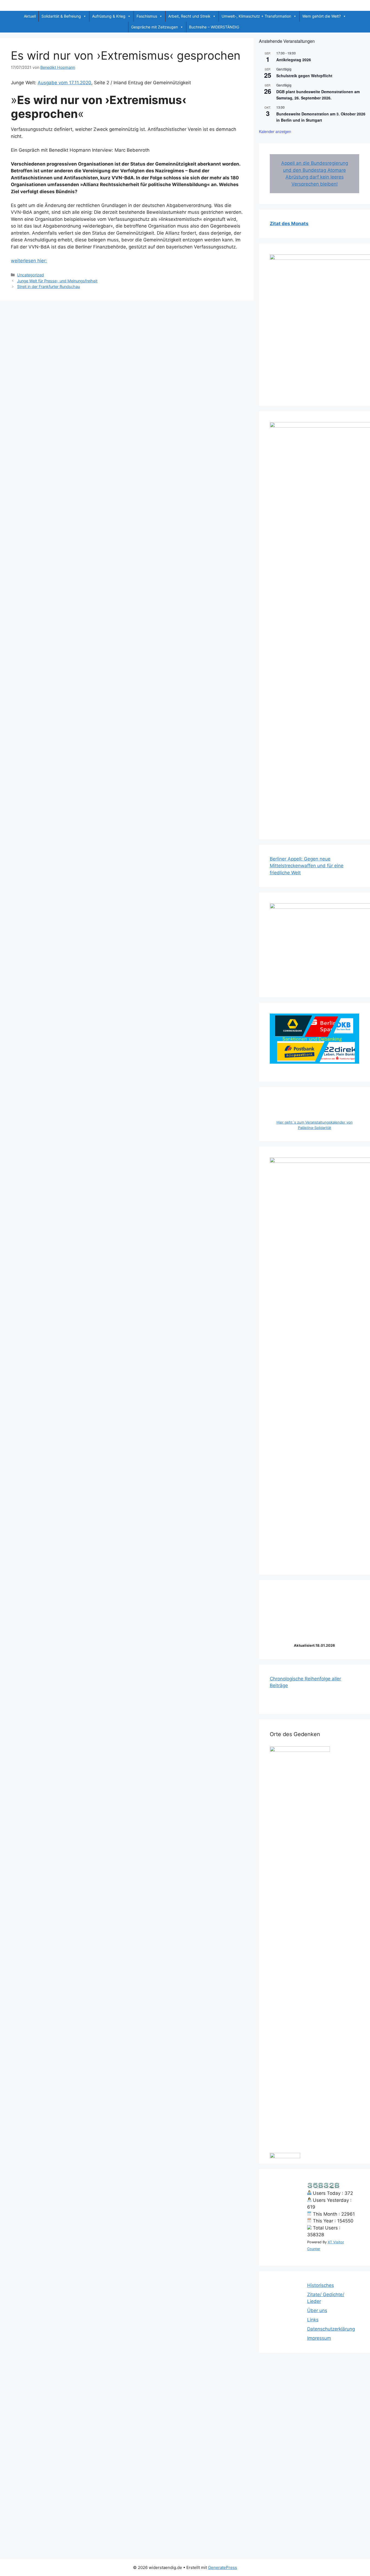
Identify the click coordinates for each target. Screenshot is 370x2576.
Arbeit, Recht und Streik (189, 16)
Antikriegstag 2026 (294, 60)
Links (313, 2320)
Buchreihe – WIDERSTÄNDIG (214, 27)
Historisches (321, 2285)
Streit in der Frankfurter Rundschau (48, 287)
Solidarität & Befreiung (61, 16)
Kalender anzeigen (275, 131)
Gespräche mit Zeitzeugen (155, 27)
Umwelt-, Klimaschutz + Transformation (256, 16)
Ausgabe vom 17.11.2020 (64, 83)
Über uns (317, 2310)
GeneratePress (223, 2567)
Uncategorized (30, 275)
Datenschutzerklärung (331, 2329)
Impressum (319, 2338)
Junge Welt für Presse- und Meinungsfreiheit (57, 281)
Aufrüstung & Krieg (109, 16)
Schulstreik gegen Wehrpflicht (304, 76)
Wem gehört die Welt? (322, 16)
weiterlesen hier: (29, 261)
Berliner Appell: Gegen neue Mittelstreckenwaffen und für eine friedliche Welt (307, 866)
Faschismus (147, 16)
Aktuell (30, 16)
